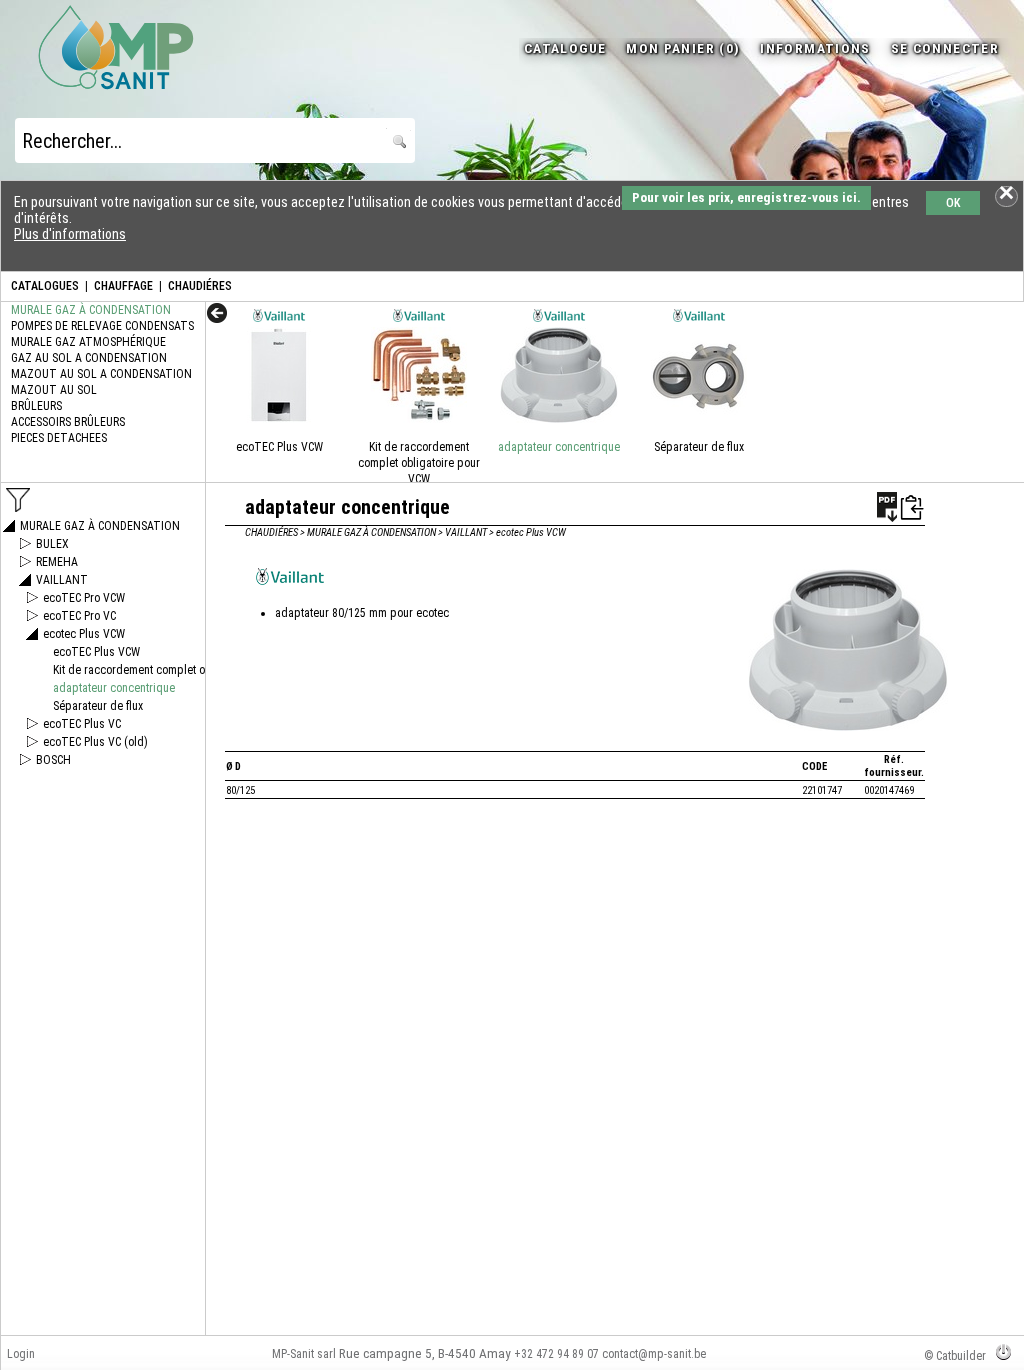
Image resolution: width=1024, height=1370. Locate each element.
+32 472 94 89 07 (556, 1354)
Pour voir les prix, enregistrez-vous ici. (746, 197)
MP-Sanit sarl (304, 1354)
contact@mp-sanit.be (654, 1354)
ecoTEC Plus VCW (279, 447)
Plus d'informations (70, 234)
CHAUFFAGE (123, 286)
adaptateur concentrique (559, 447)
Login (21, 1354)
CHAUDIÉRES (200, 286)
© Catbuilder (955, 1356)
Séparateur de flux (699, 447)
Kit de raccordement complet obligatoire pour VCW (419, 463)
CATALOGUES (45, 286)
